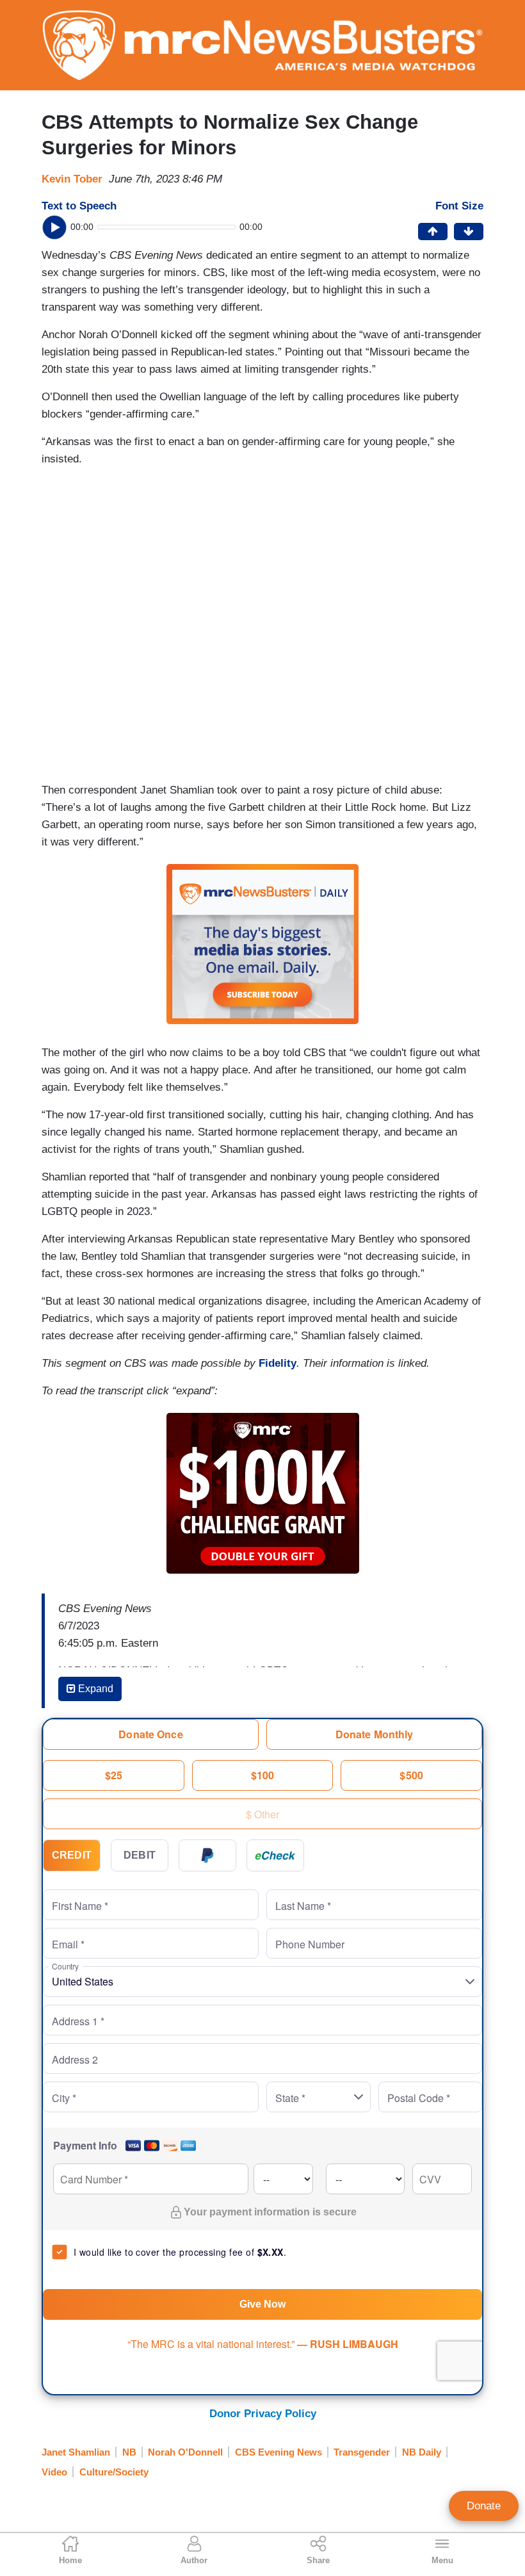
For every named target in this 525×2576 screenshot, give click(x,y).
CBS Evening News (279, 2452)
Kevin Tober (72, 179)
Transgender (362, 2452)
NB (129, 2452)
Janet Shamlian (76, 2452)
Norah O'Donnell (185, 2452)
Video (54, 2472)
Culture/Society (114, 2472)
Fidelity (278, 1363)
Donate (484, 2506)
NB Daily (422, 2452)
